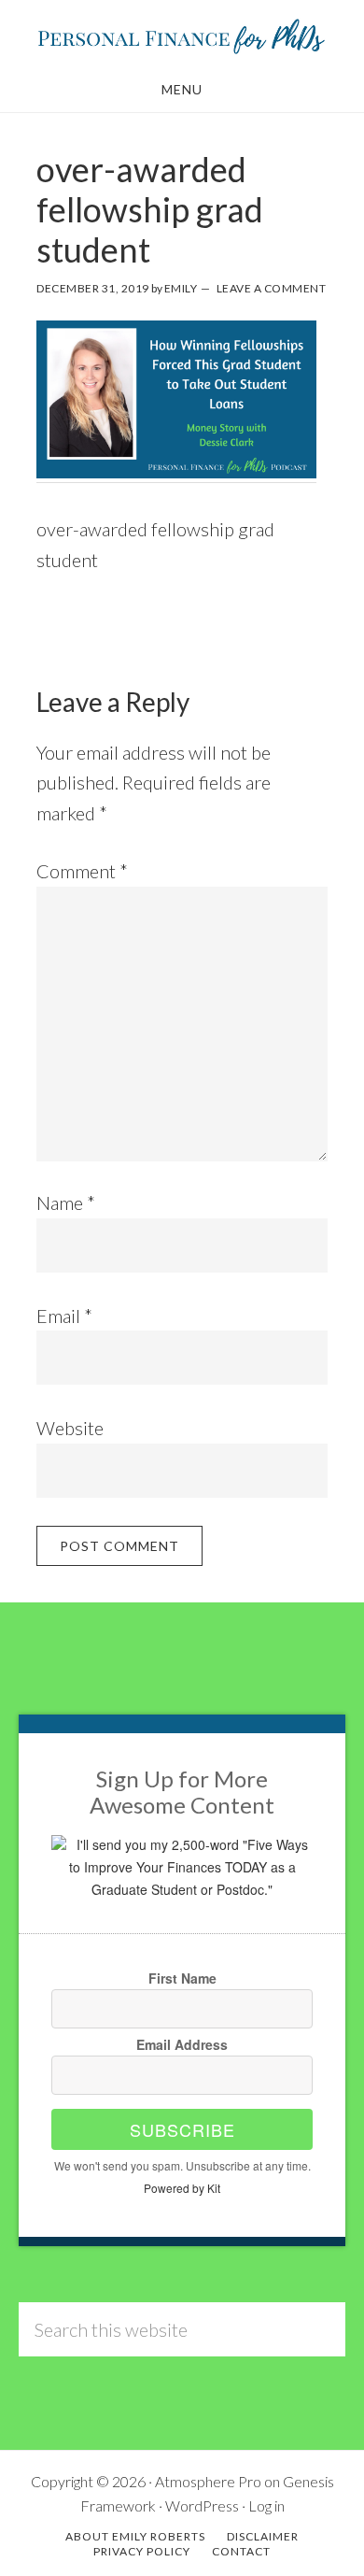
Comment (82, 871)
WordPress (202, 2505)
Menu (182, 89)
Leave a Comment (272, 288)
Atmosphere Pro (208, 2481)
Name (66, 1203)
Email (64, 1316)
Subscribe (182, 2129)
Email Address (182, 2044)
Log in (266, 2505)
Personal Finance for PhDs (182, 36)
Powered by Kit (182, 2188)
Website (70, 1428)
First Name (182, 1978)
